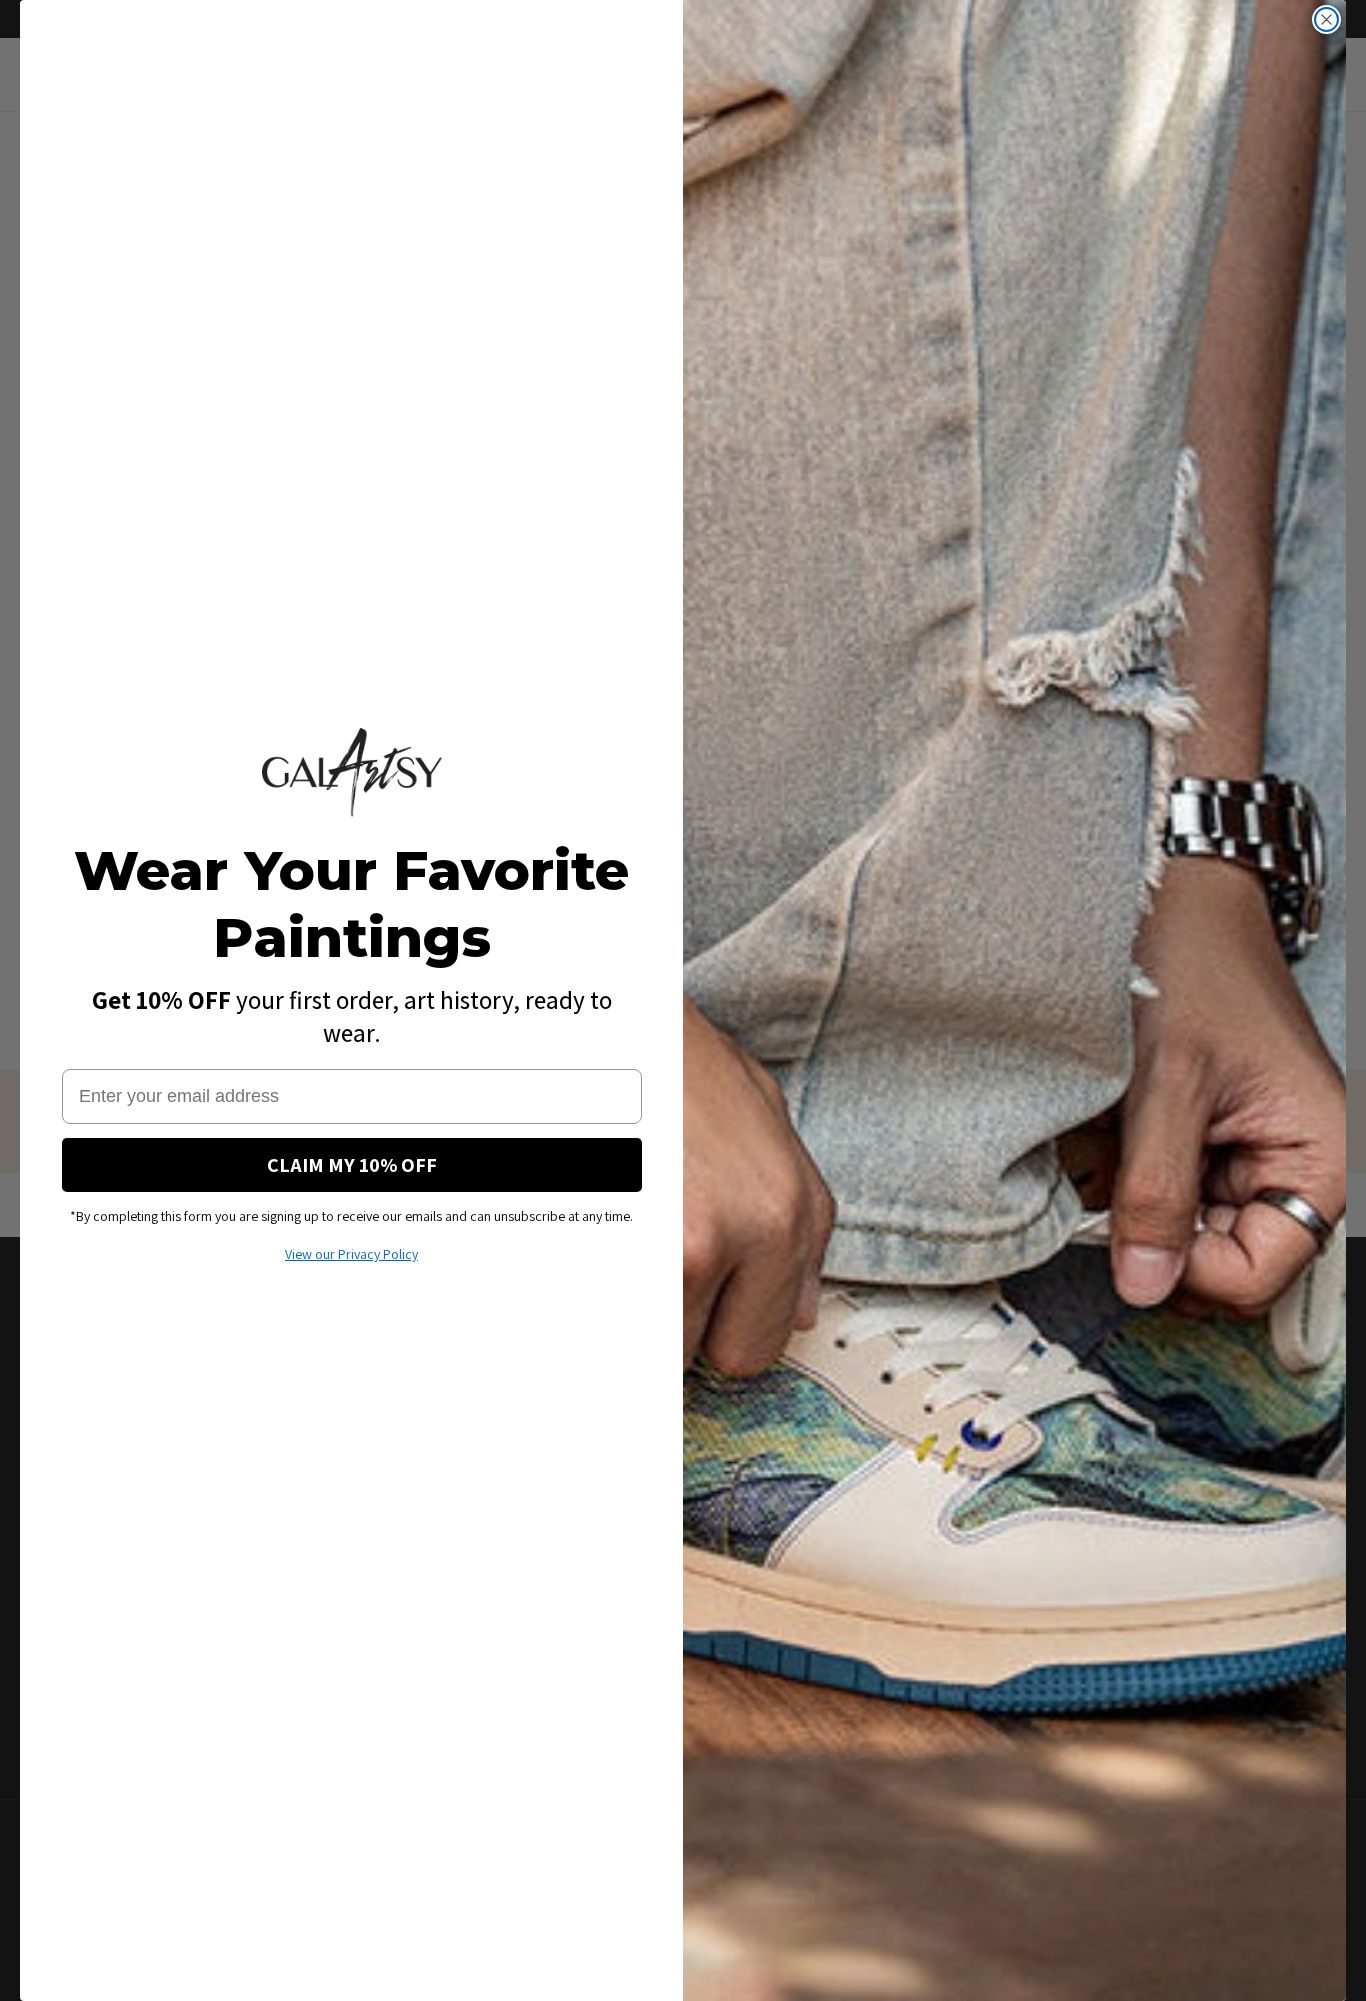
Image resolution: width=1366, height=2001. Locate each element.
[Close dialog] (1326, 19)
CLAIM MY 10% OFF (352, 1165)
